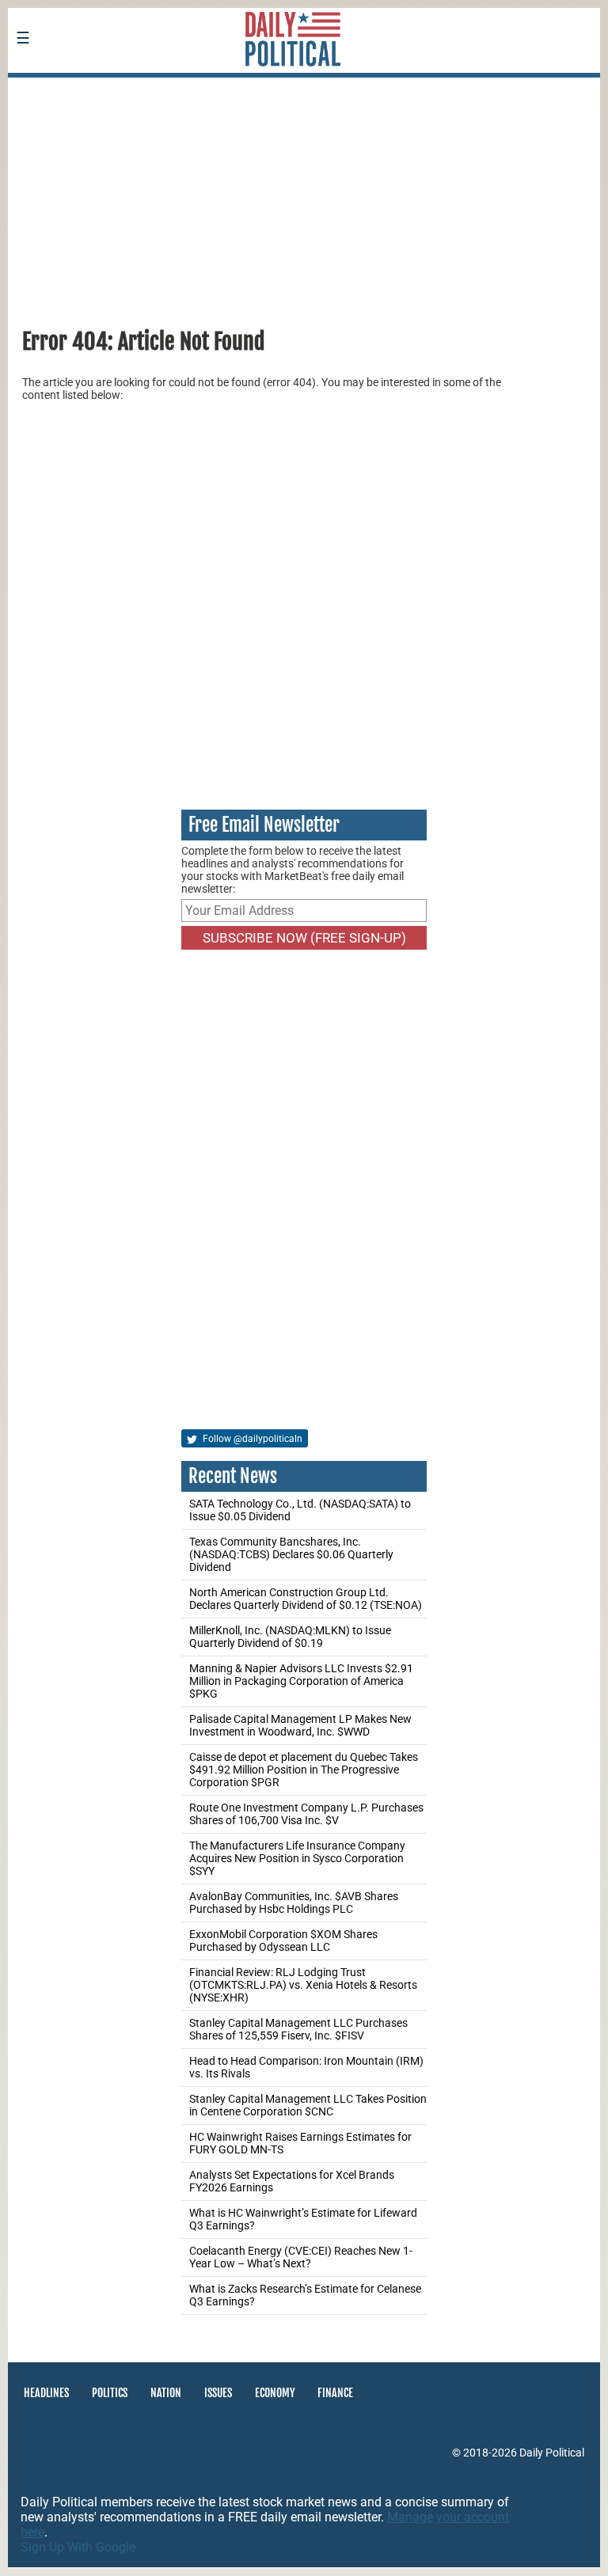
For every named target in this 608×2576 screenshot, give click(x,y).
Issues (218, 2393)
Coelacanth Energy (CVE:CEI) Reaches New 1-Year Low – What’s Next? (301, 2257)
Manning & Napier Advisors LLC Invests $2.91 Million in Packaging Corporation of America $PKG (301, 1681)
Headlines (46, 2393)
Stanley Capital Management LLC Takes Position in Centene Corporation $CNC (308, 2105)
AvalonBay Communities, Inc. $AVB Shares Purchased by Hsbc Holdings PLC (294, 1903)
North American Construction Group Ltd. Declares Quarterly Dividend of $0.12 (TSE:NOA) (306, 1599)
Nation (166, 2393)
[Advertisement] (304, 197)
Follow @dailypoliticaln (251, 1439)
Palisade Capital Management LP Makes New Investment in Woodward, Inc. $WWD (300, 1725)
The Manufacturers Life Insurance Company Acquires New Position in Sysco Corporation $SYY (297, 1858)
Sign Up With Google (78, 2547)
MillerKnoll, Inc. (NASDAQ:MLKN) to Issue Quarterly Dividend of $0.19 (290, 1637)
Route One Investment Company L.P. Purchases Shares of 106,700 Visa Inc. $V (306, 1814)
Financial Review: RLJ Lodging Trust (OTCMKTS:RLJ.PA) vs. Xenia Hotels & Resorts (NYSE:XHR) (303, 1985)
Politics (110, 2393)
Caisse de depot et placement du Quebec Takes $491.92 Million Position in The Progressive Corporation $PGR (304, 1770)
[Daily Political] (123, 88)
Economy (275, 2393)
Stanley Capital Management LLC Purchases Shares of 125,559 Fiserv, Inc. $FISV (298, 2029)
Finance (335, 2393)
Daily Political (552, 2453)
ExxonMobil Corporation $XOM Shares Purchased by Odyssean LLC (283, 1941)
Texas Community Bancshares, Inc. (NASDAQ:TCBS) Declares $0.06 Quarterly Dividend (291, 1554)
